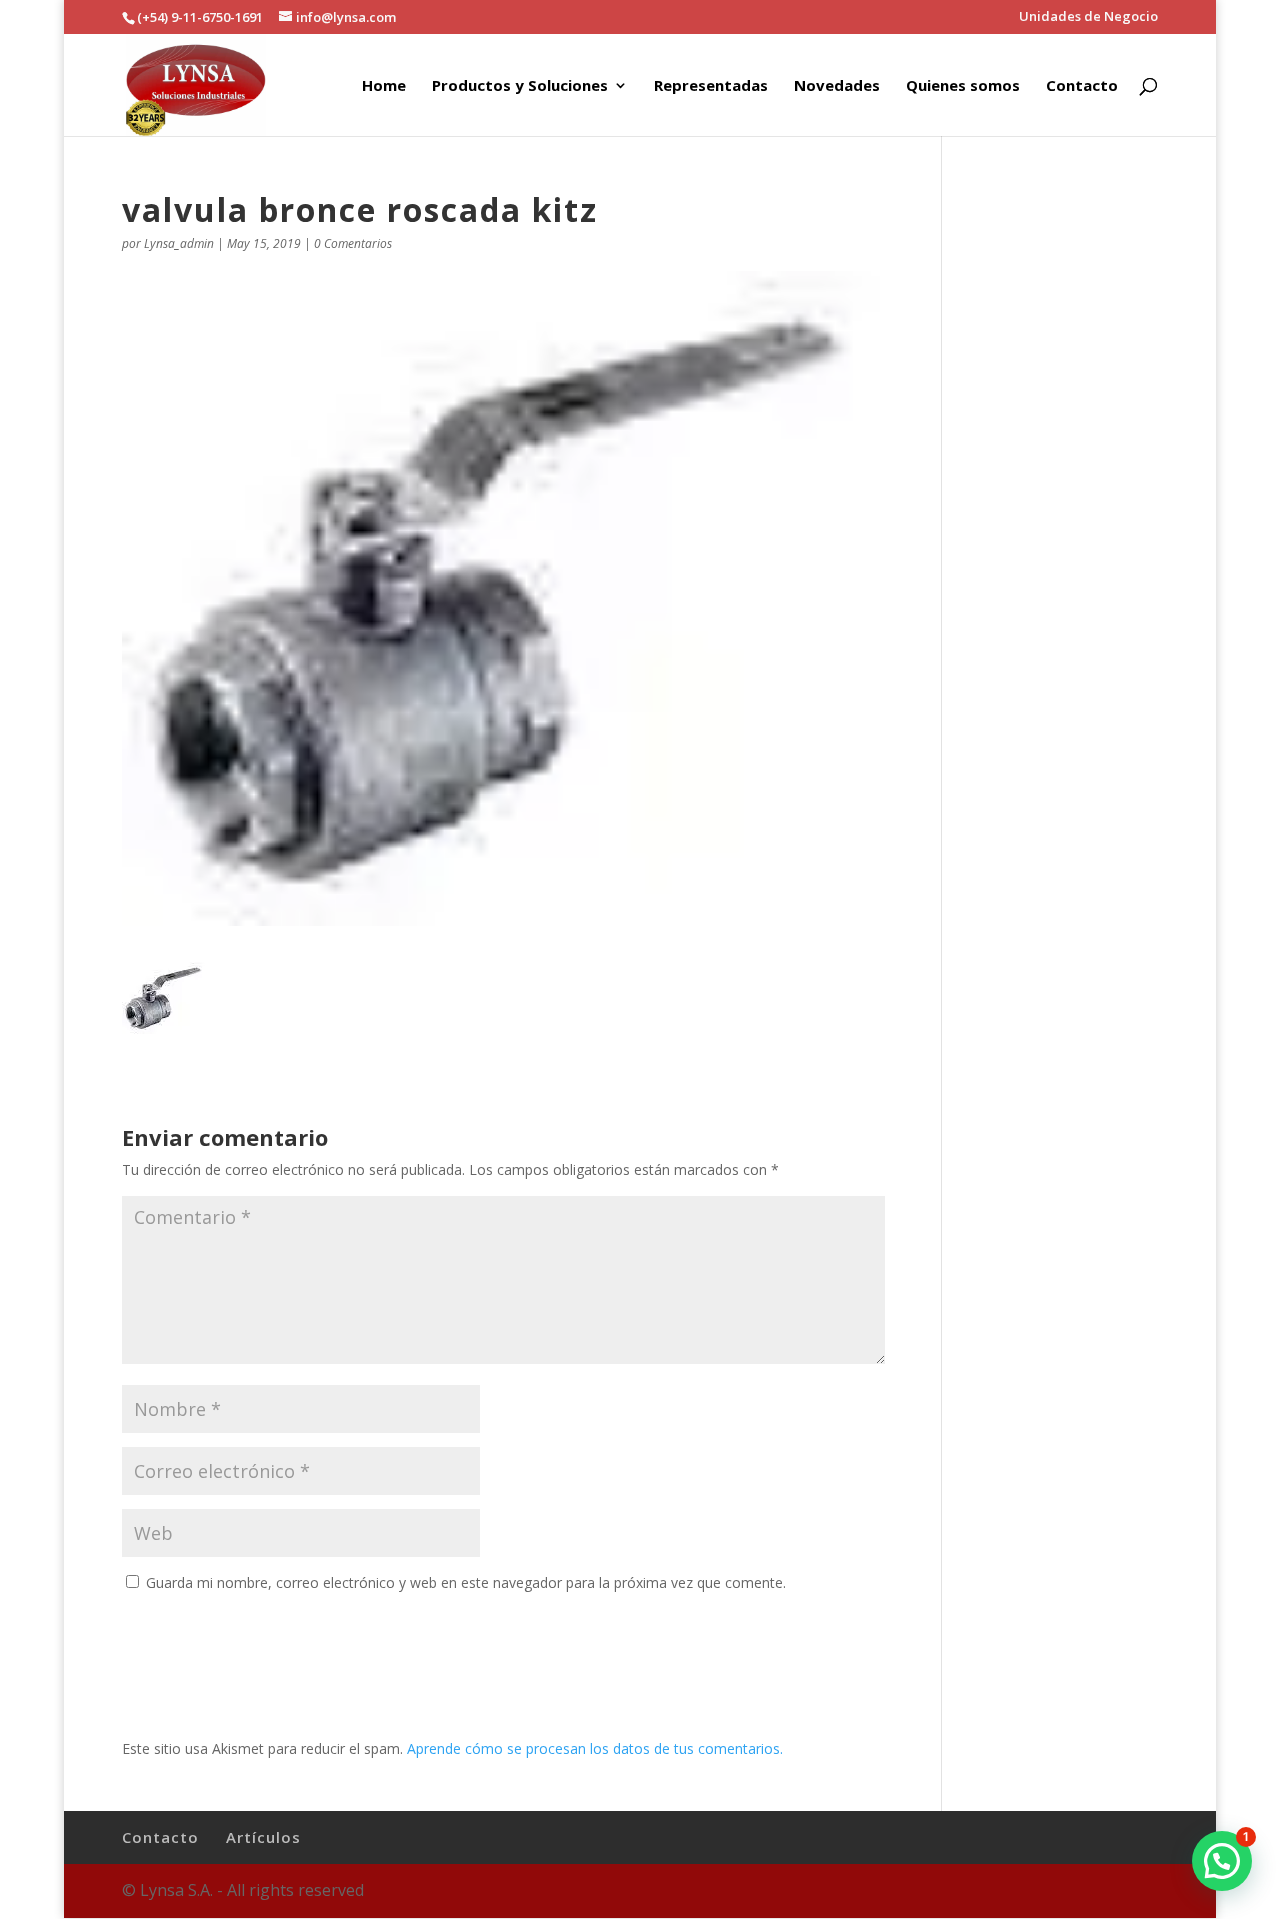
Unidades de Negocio (1088, 17)
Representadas (711, 86)
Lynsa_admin (179, 243)
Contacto (1082, 86)
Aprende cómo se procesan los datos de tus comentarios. (595, 1748)
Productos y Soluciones (520, 86)
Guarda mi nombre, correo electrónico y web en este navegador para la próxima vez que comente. (466, 1582)
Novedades (837, 86)
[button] (1222, 1861)
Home (384, 86)
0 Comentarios (353, 243)
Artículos (263, 1837)
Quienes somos (963, 86)
